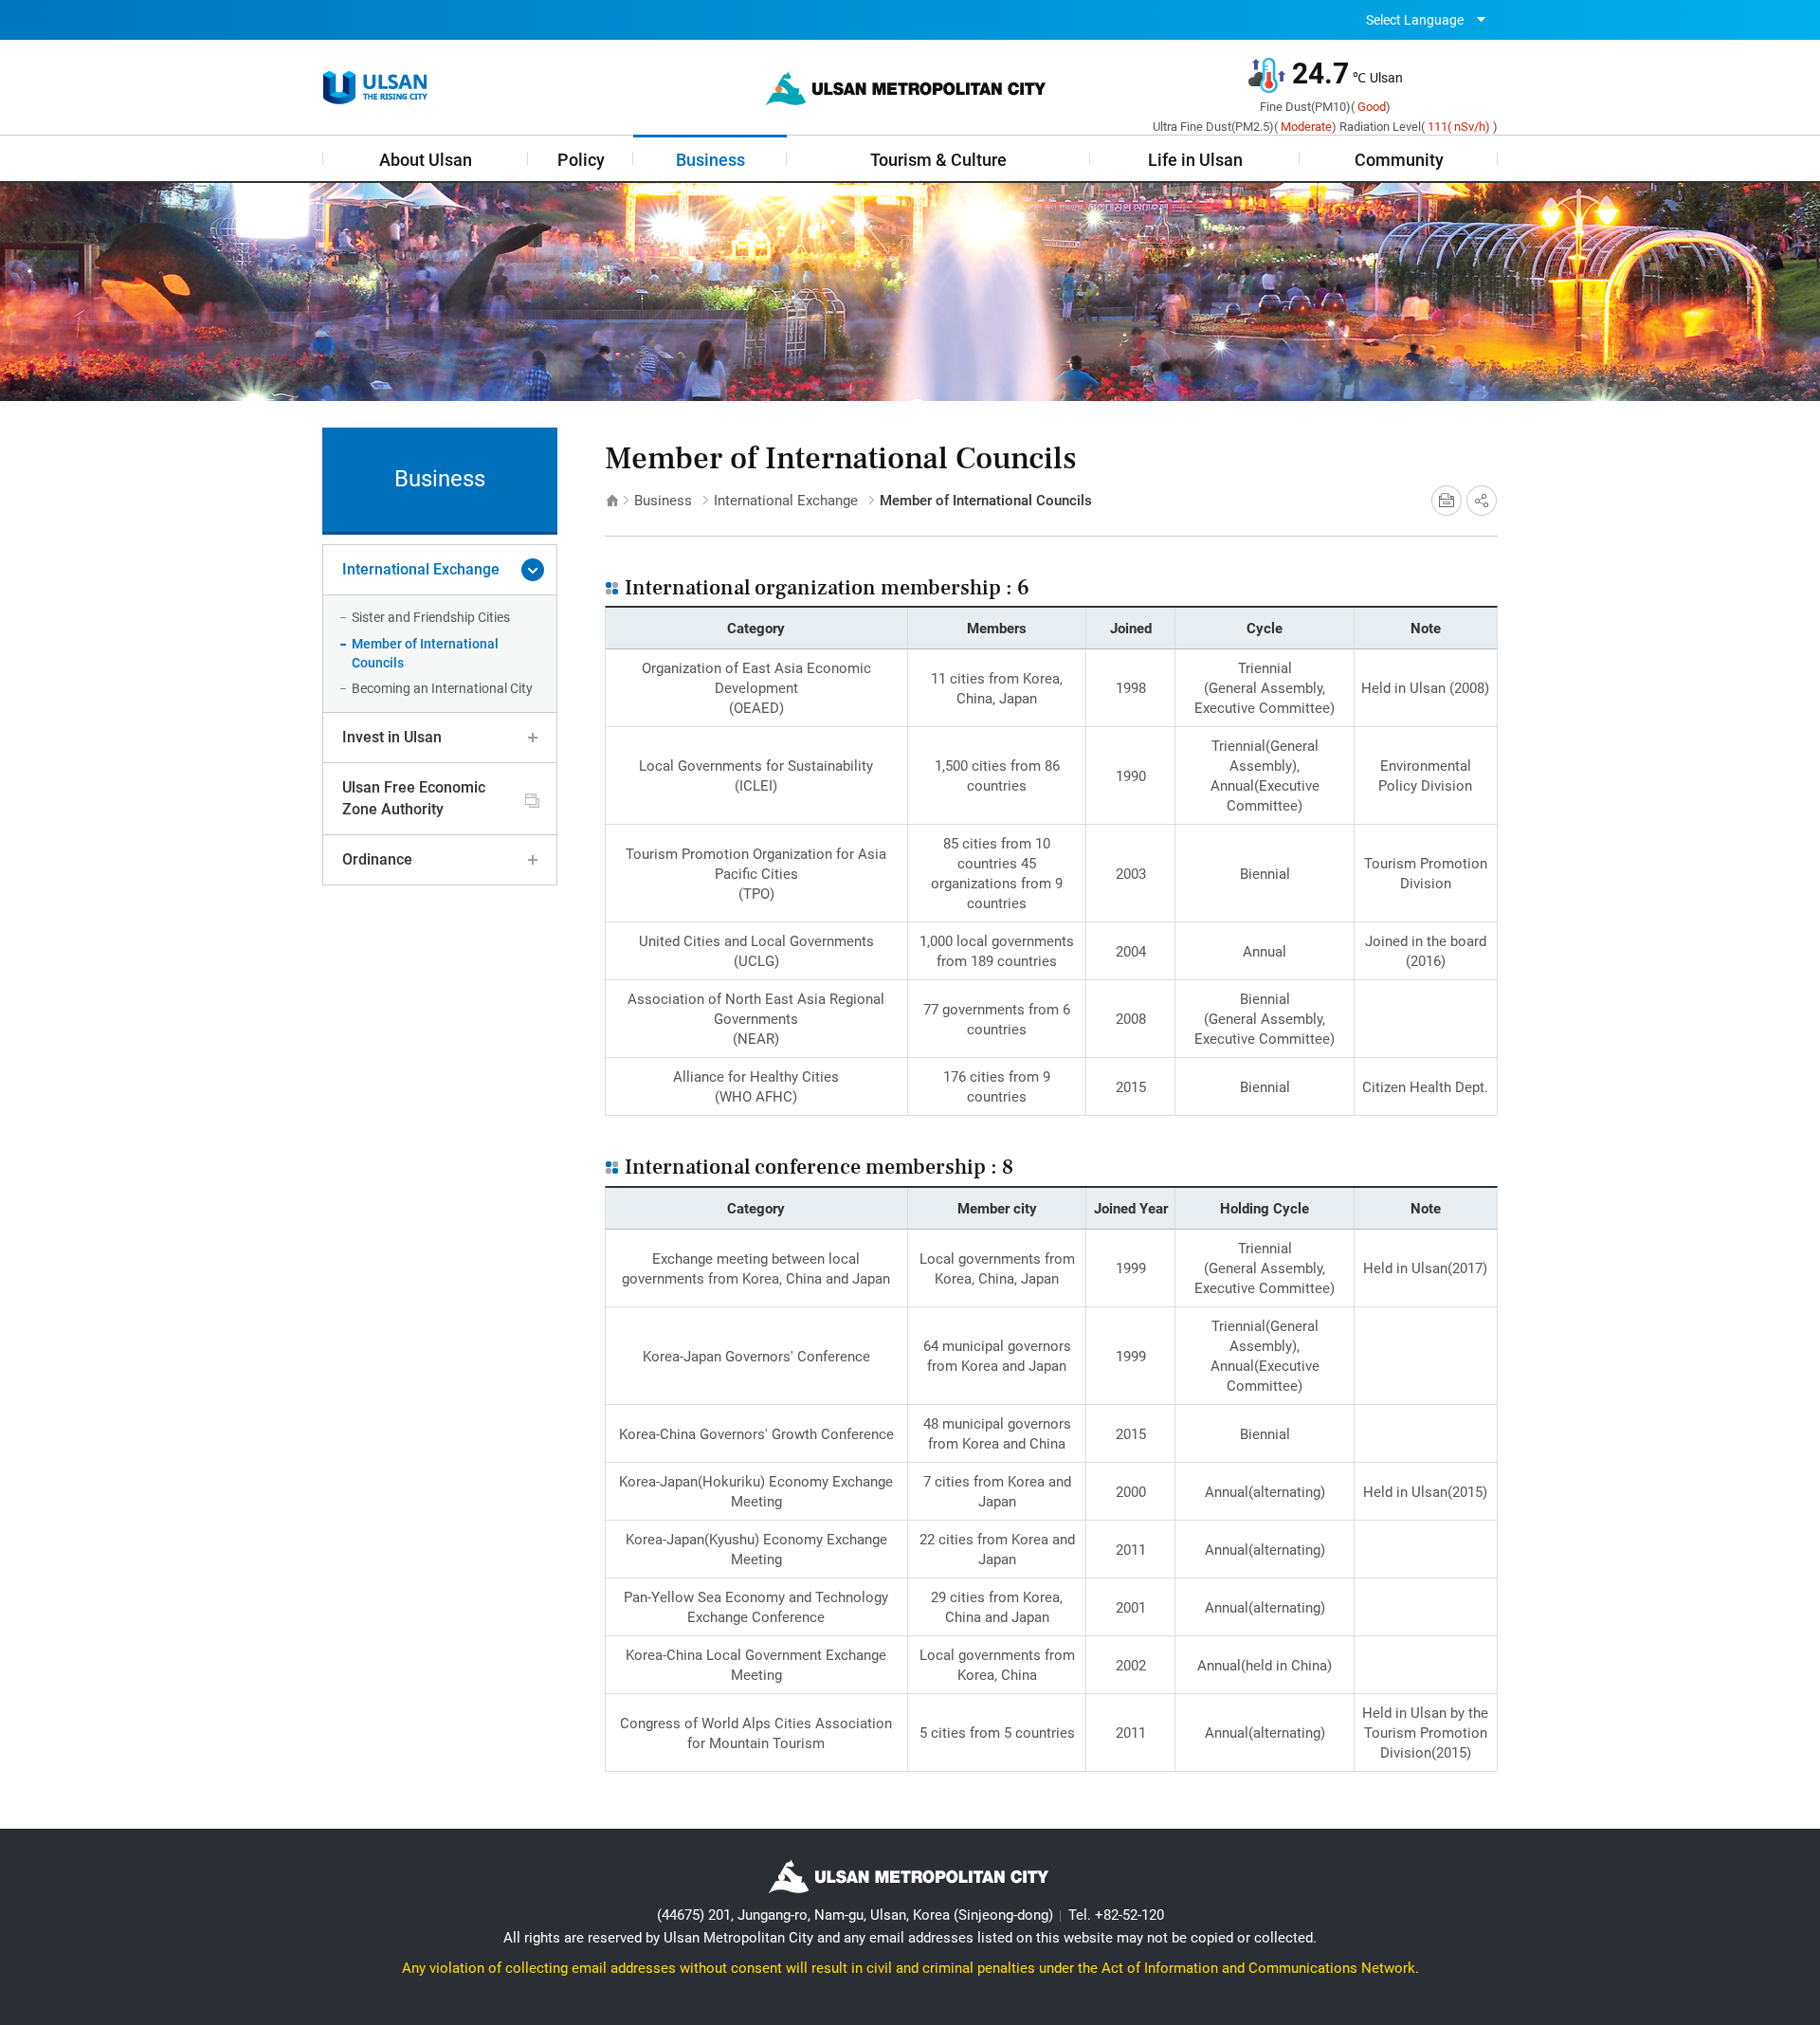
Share (1482, 501)
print (1447, 501)
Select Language (1415, 20)
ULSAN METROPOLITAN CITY (375, 88)
